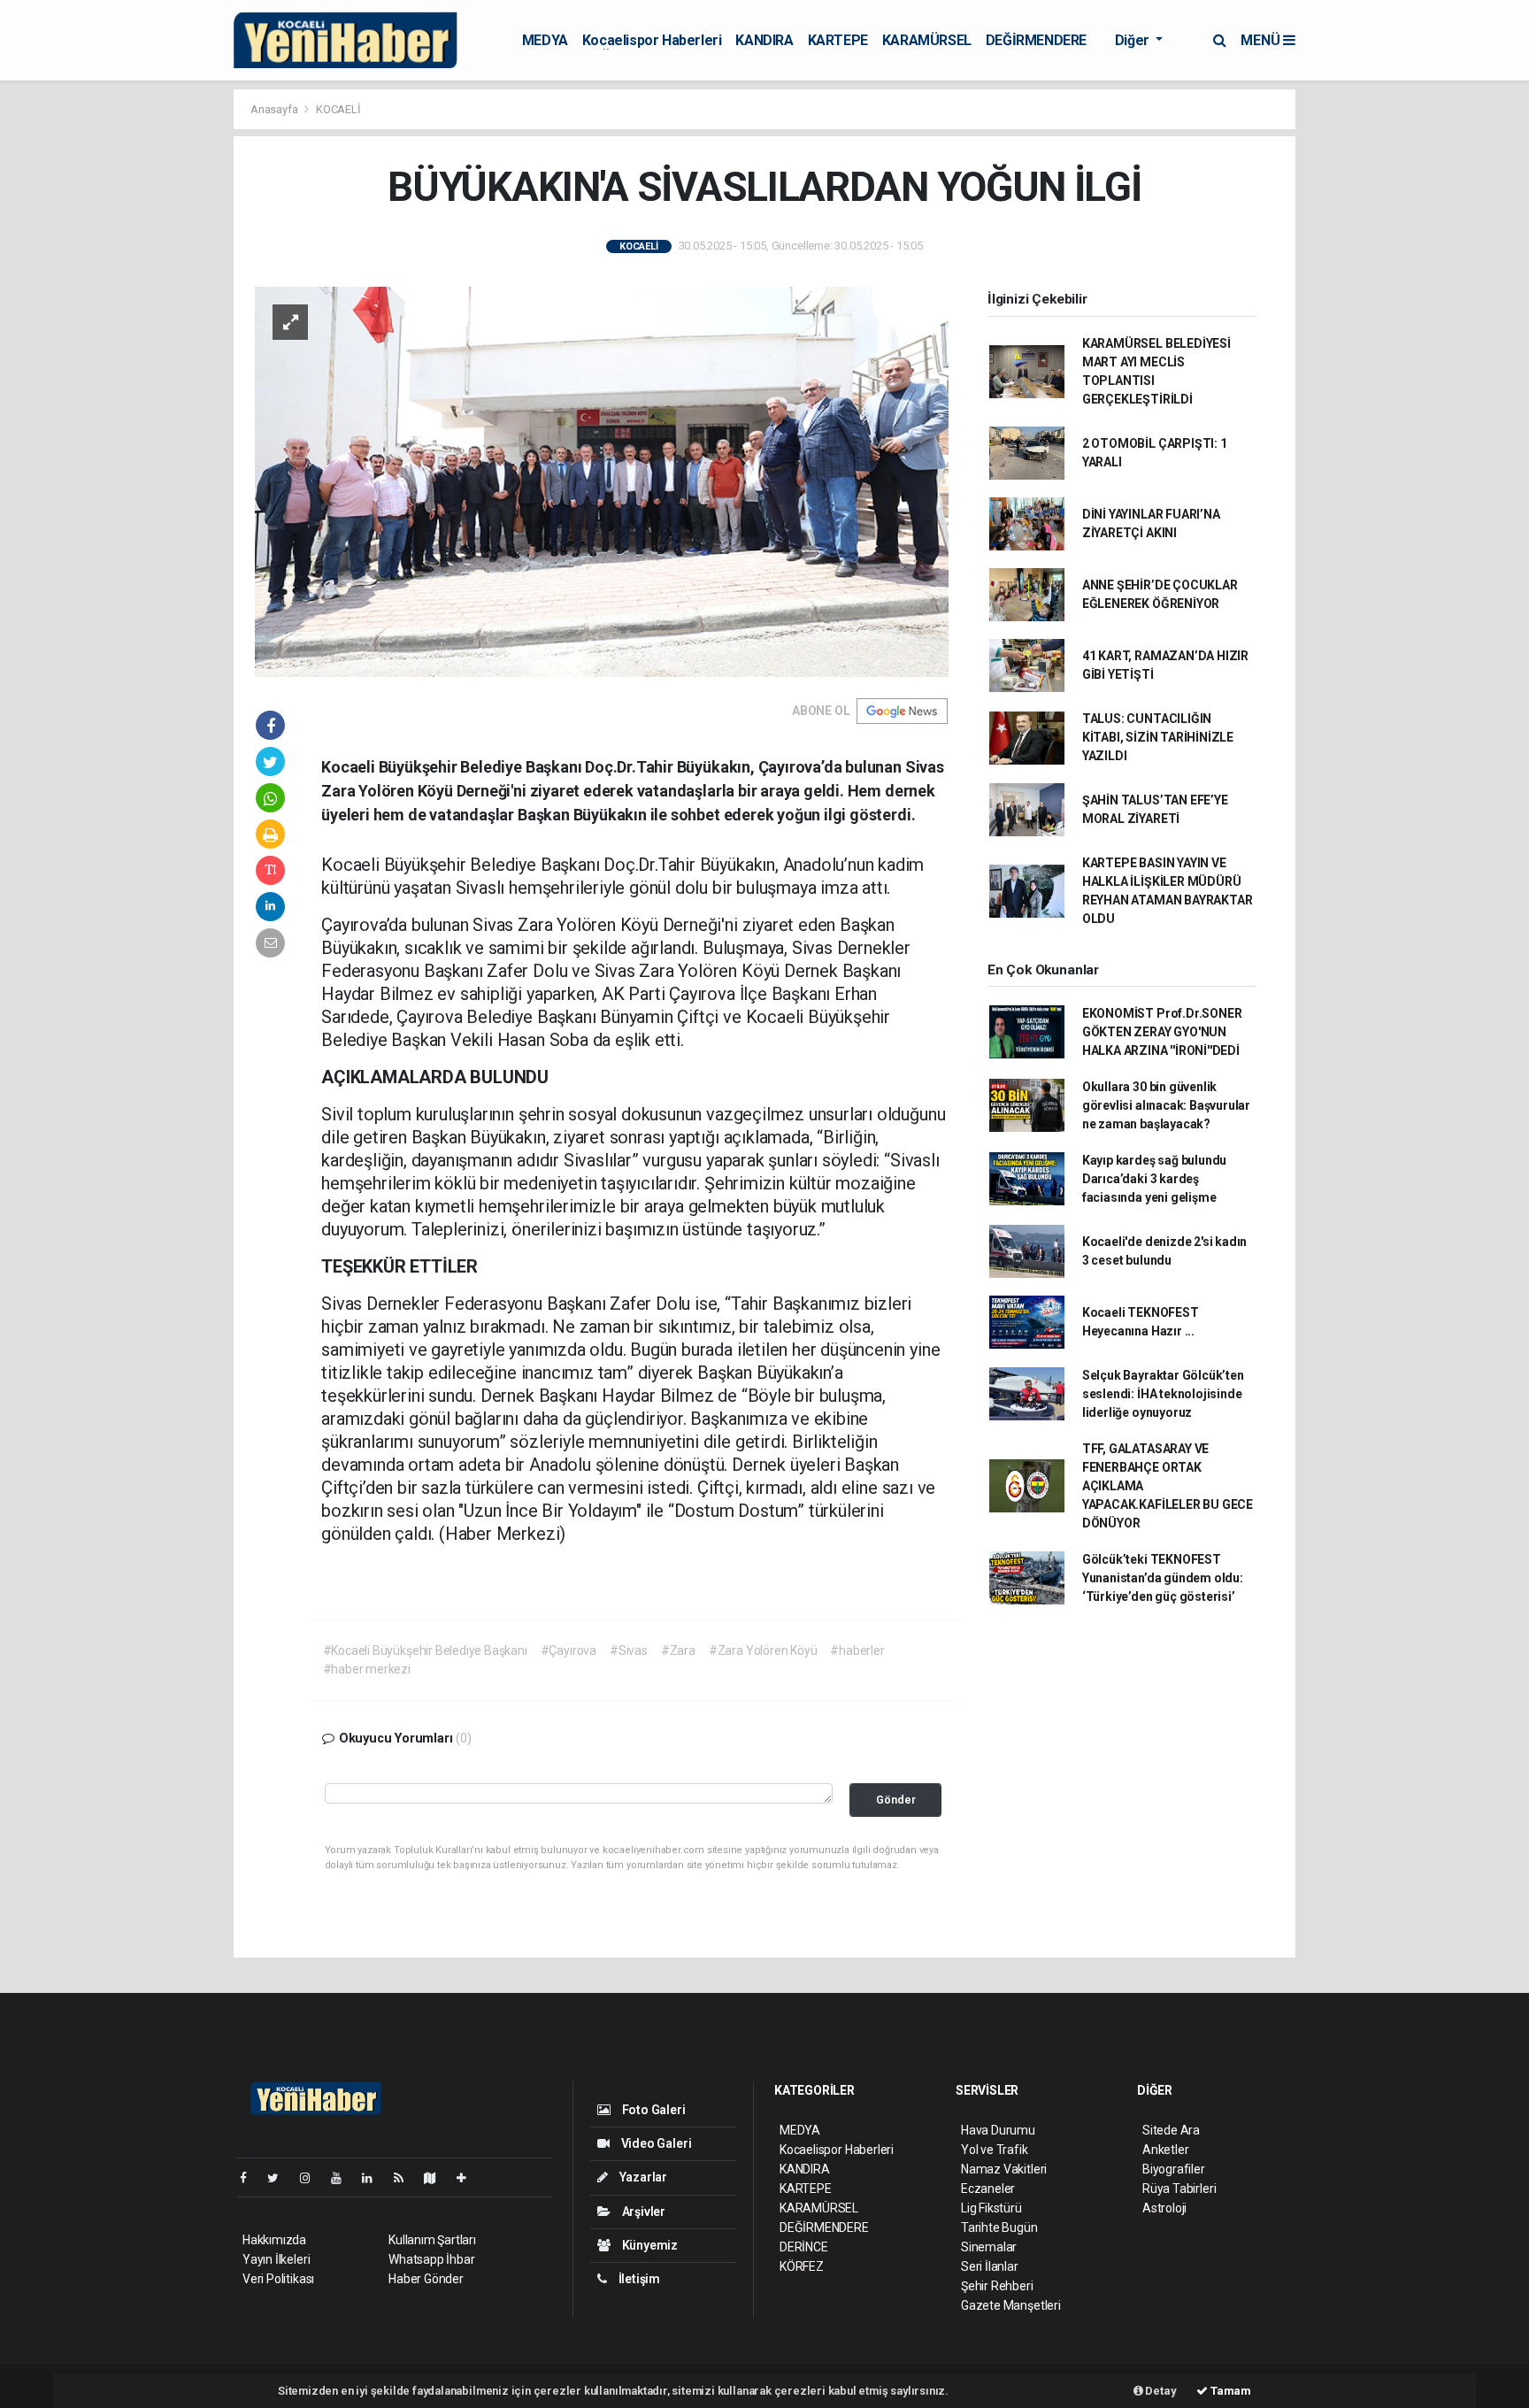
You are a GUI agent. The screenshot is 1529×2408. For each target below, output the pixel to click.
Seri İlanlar (990, 2266)
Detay (1160, 2391)
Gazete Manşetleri (1011, 2305)
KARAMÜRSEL (927, 40)
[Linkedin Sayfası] (374, 2178)
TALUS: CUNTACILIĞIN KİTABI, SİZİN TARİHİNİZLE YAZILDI (1158, 737)
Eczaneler (988, 2189)
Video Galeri (655, 2143)
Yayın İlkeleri (276, 2259)
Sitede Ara (1171, 2130)
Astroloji (1164, 2208)
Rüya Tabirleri (1179, 2189)
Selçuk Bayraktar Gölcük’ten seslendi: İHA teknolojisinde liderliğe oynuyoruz (1163, 1394)
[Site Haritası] (437, 2178)
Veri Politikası (278, 2279)
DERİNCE (804, 2247)
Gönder (896, 1800)
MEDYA (545, 40)
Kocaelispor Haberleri (652, 40)
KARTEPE (838, 40)
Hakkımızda (274, 2240)
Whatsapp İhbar (431, 2259)
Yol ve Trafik (995, 2150)
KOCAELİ (338, 109)
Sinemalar (989, 2247)
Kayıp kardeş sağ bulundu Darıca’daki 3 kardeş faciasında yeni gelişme (1154, 1179)
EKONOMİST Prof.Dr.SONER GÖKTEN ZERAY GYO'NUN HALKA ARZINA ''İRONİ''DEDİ (1162, 1032)
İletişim (638, 2279)
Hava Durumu (998, 2130)
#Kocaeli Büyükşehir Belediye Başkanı (425, 1650)
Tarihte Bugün (999, 2227)
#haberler (857, 1650)
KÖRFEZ (802, 2266)
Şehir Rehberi (997, 2286)
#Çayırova (569, 1650)
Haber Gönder (426, 2279)
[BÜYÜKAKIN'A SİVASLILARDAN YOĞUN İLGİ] (602, 481)
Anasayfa (275, 109)
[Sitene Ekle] (469, 2178)
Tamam (1229, 2391)
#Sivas (629, 1650)
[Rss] (406, 2178)
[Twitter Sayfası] (280, 2178)
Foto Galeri (653, 2110)
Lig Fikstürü (991, 2208)
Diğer (1134, 40)
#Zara (678, 1650)
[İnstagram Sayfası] (312, 2178)
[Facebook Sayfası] (250, 2178)
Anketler (1165, 2150)
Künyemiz (649, 2245)
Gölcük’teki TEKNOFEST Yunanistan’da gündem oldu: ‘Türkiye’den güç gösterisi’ (1163, 1578)
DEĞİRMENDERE (1036, 40)
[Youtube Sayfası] (343, 2178)
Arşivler (642, 2212)
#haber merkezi (367, 1669)
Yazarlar (642, 2177)
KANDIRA (764, 40)
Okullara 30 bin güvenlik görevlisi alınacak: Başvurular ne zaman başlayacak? (1166, 1105)
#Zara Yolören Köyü (763, 1650)
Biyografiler (1174, 2169)
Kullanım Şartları (432, 2240)
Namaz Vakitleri (1004, 2169)
